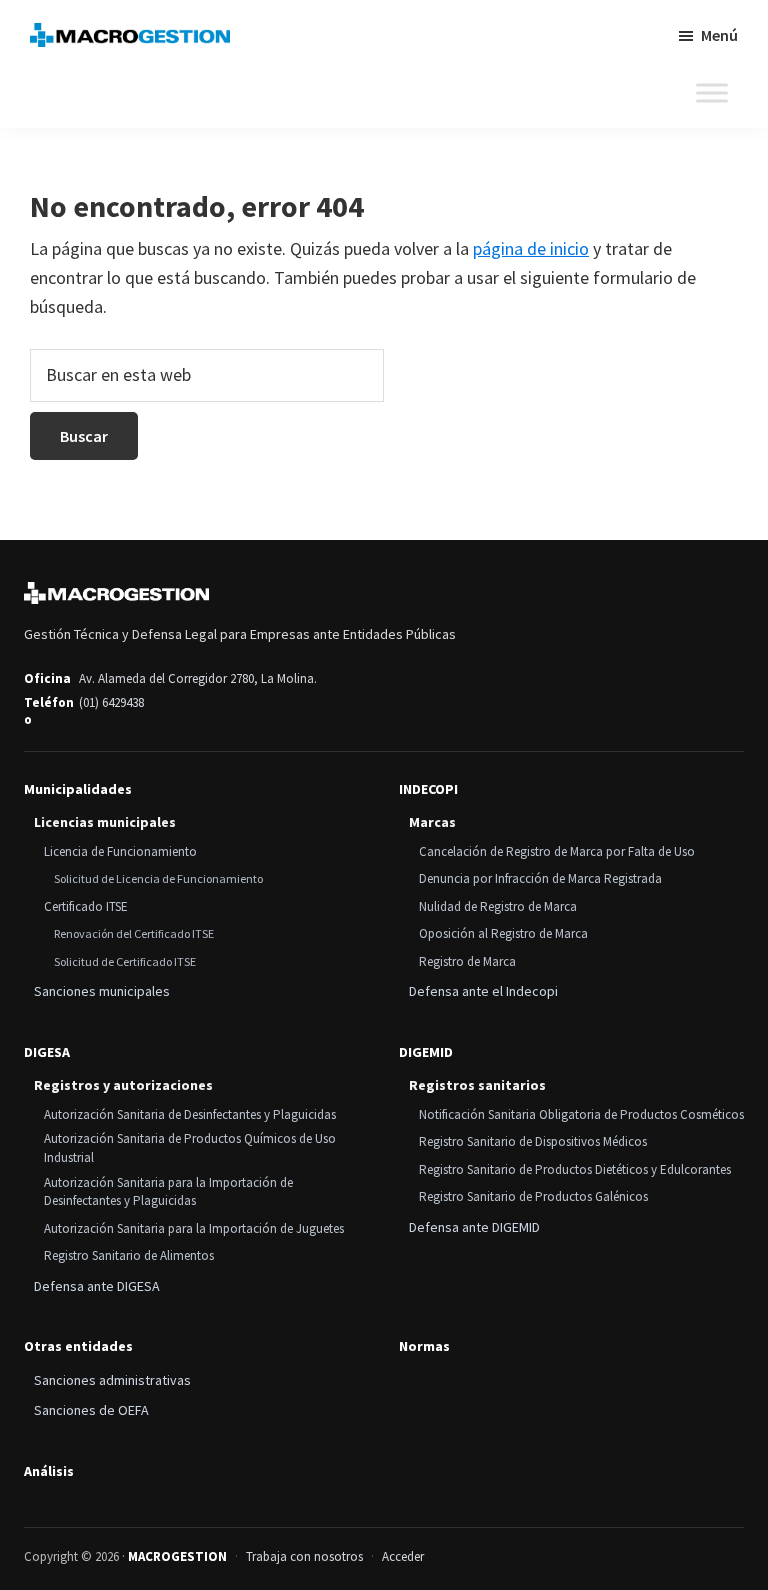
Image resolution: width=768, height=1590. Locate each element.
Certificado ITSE (86, 906)
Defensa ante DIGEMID (474, 1227)
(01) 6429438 (111, 702)
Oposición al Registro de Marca (503, 933)
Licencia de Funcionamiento (120, 851)
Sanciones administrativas (112, 1380)
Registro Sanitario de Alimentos (129, 1255)
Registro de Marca (467, 961)
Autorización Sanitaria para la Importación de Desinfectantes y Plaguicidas (168, 1192)
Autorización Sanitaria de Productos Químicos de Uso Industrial (190, 1148)
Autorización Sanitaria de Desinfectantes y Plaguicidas (190, 1114)
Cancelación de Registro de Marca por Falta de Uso (557, 851)
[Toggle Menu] (712, 93)
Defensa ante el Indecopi (483, 991)
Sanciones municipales (102, 991)
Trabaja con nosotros (304, 1556)
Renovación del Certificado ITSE (134, 933)
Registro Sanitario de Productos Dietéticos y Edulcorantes (575, 1169)
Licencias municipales (105, 822)
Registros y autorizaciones (123, 1085)
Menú (719, 35)
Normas (424, 1346)
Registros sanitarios (477, 1085)
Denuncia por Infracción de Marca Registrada (540, 878)
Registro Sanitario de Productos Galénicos (533, 1196)
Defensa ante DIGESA (97, 1286)
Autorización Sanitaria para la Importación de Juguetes (194, 1228)
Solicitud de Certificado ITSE (125, 961)
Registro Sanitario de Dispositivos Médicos (533, 1141)
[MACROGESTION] (116, 593)
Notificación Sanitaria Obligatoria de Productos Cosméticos (581, 1114)
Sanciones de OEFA (91, 1410)
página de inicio (531, 248)
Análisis (49, 1471)
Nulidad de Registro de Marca (498, 906)
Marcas (432, 822)
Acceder (403, 1556)
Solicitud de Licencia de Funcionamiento (158, 878)
